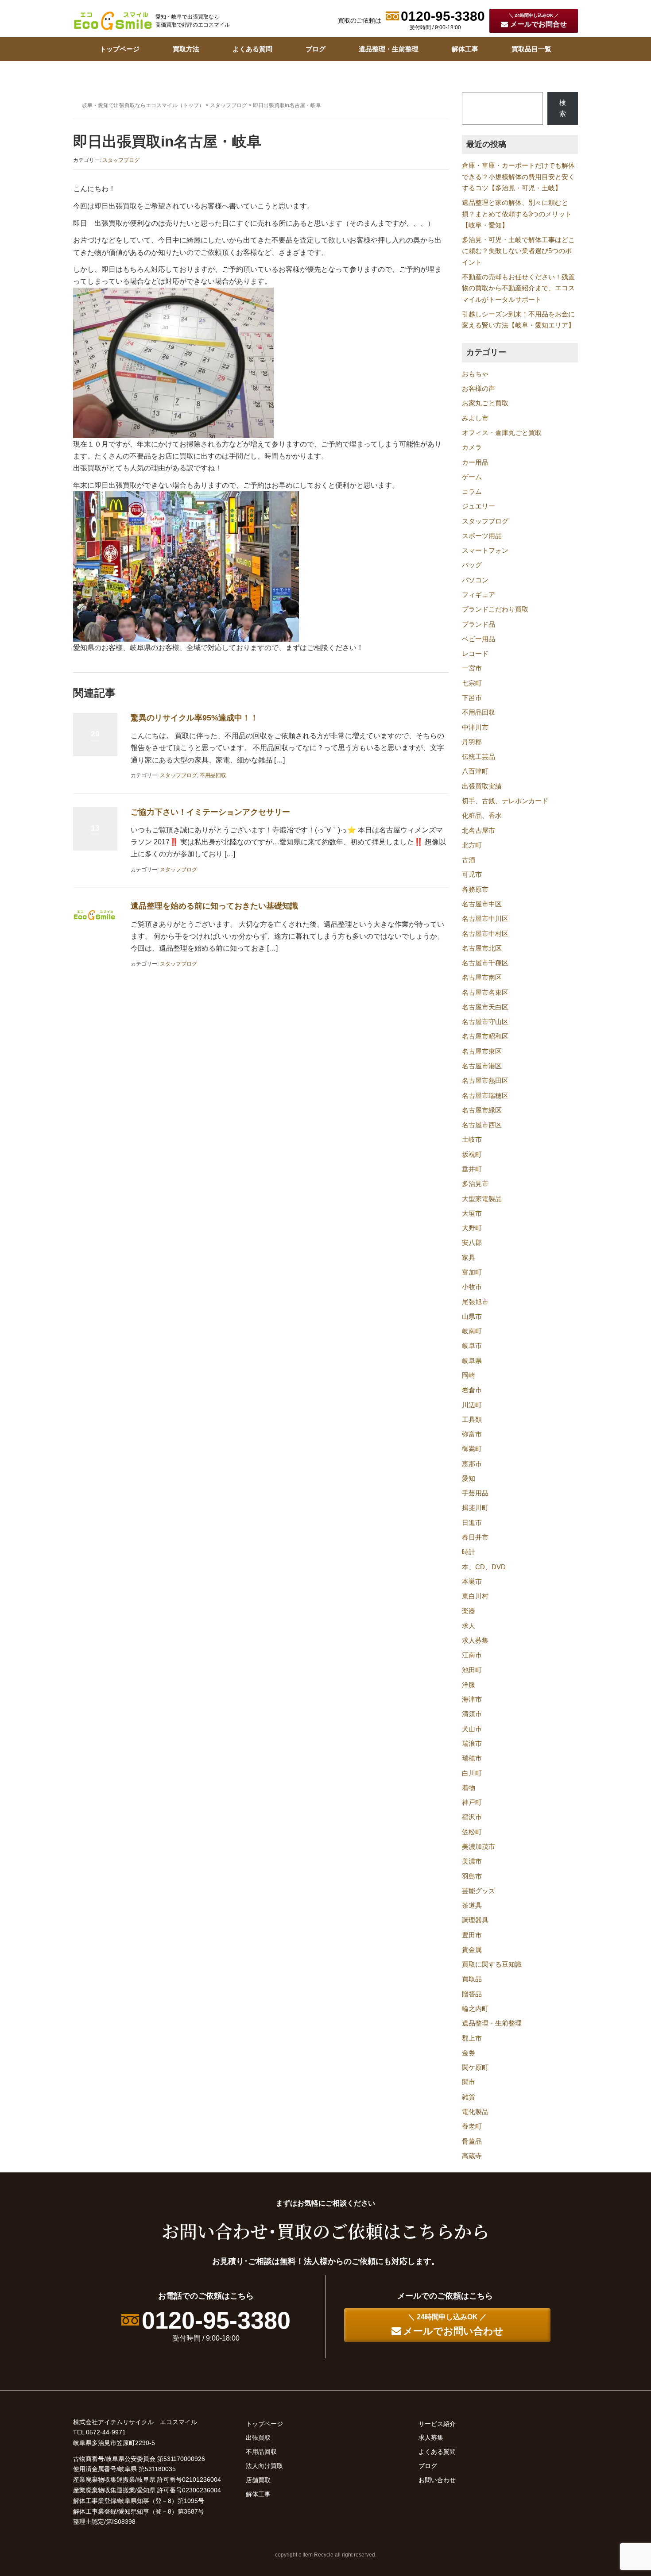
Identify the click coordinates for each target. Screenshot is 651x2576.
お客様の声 (479, 389)
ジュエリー (479, 506)
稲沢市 (472, 1817)
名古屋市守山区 (485, 1022)
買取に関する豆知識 (492, 1964)
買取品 (472, 1979)
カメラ (472, 447)
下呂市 (472, 698)
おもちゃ (475, 374)
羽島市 (472, 1876)
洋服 (469, 1685)
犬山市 (472, 1729)
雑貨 (469, 2097)
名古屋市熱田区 (485, 1081)
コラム (472, 492)
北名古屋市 (479, 831)
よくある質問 (252, 49)
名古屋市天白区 (485, 1007)
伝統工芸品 (479, 757)
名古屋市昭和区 (485, 1036)
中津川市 (475, 728)
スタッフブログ (229, 105)
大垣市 (472, 1213)
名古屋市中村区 (485, 934)
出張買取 (258, 2437)
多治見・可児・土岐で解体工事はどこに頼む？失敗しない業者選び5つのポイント (518, 251)
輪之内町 (475, 2009)
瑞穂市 (472, 1758)
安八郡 (472, 1243)
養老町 (472, 2126)
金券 (469, 2053)
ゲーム (472, 477)
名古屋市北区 (482, 948)
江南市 (472, 1655)
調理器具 (475, 1920)
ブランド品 (479, 624)
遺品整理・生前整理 (389, 49)
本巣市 (472, 1582)
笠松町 (472, 1832)
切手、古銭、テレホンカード (505, 801)
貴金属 (472, 1950)
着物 (469, 1788)
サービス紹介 (437, 2424)
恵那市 (472, 1464)
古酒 (469, 860)
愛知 (469, 1479)
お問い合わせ (437, 2480)
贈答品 (472, 1994)
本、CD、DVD (484, 1567)
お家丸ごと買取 (485, 403)
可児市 (472, 874)
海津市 (472, 1699)
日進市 (472, 1523)
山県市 (472, 1317)
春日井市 (475, 1537)
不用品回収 (213, 775)
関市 (469, 2082)
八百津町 (475, 771)
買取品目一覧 (531, 49)
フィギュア (479, 595)
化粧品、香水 (482, 816)
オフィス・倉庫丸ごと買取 (502, 433)
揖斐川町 (475, 1508)
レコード (475, 654)
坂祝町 (472, 1155)
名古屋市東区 (482, 1051)
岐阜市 (472, 1346)
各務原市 (475, 889)
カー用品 (475, 462)
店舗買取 (258, 2480)
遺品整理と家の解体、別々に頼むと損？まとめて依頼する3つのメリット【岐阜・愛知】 (517, 214)
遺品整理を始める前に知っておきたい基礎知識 (214, 906)
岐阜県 (472, 1361)
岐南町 (472, 1331)
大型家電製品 (482, 1199)
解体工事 (465, 49)
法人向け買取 (264, 2466)
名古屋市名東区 (485, 993)
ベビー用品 (479, 639)
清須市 (472, 1714)
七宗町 (472, 683)
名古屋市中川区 (485, 919)
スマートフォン (485, 551)
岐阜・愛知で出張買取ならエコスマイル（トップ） (143, 105)
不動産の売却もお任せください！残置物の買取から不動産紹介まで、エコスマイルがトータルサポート (518, 288)
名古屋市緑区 (482, 1110)
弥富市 (472, 1434)
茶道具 (472, 1906)
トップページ (120, 49)
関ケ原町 (475, 2068)
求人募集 (475, 1640)
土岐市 (472, 1140)
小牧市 (472, 1287)
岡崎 (469, 1375)
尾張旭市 (475, 1302)
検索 (563, 108)
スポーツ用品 (482, 536)
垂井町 (472, 1169)
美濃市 (472, 1861)
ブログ (316, 49)
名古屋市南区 (482, 978)
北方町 (472, 845)
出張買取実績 (482, 786)
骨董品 (472, 2141)
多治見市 (475, 1184)
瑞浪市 (472, 1744)
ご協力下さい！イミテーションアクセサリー (210, 812)
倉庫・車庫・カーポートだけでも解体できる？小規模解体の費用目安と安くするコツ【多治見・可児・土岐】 (518, 177)
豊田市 (472, 1935)
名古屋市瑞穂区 (485, 1096)
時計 (469, 1552)
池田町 (472, 1670)
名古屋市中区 (482, 904)
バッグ (472, 565)
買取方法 (186, 49)
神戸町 (472, 1802)
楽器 (469, 1611)
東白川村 (475, 1596)
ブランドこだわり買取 (495, 609)
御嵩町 (472, 1449)
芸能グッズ (479, 1891)
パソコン (475, 580)
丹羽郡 (472, 742)
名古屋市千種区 (485, 963)
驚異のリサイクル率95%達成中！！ (194, 718)
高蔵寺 (472, 2156)
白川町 (472, 1773)
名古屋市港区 (482, 1066)
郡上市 (472, 2038)
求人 (469, 1626)
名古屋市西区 (482, 1125)
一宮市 (472, 668)
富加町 (472, 1272)
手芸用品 (475, 1493)
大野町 (472, 1228)
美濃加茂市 (479, 1847)
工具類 (472, 1420)
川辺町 (472, 1405)
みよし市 (475, 418)
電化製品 (475, 2112)
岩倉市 (472, 1390)
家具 (469, 1258)
